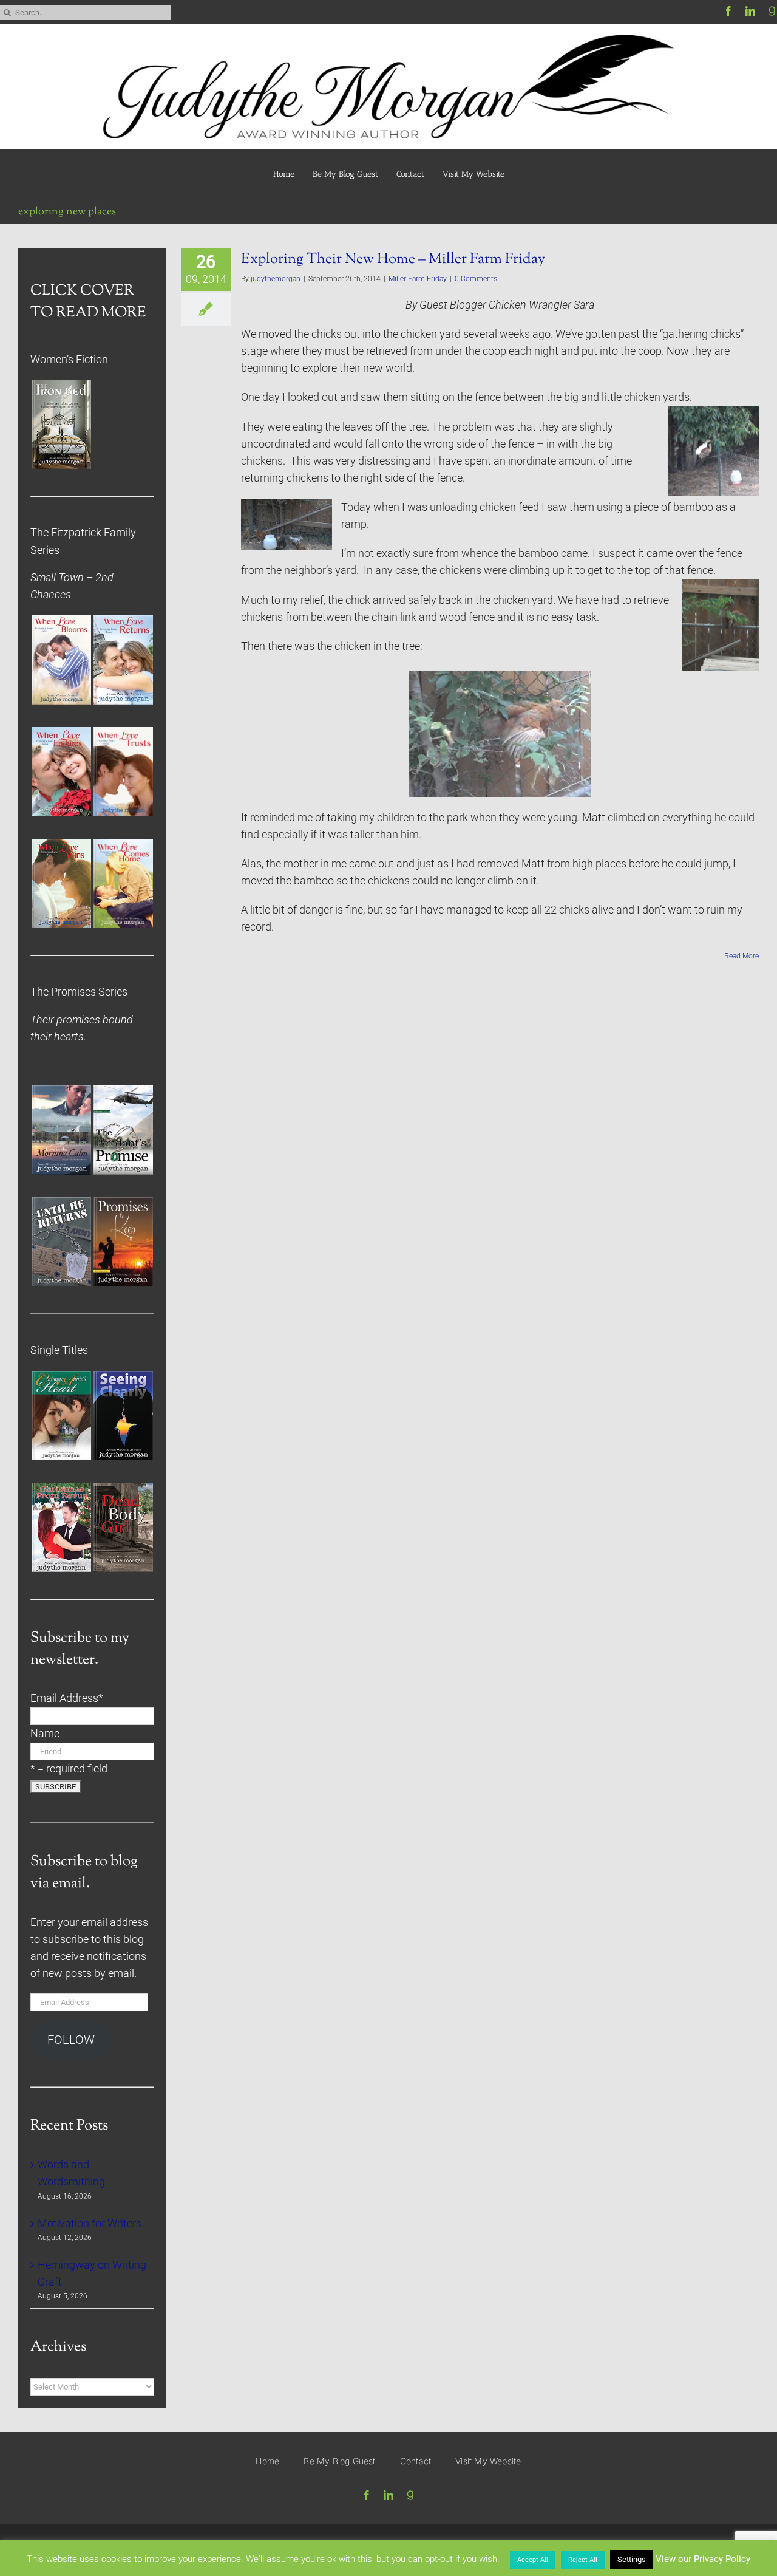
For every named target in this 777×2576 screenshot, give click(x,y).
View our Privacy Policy (703, 2559)
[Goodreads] (772, 11)
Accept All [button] (533, 2560)
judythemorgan (276, 279)
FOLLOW (71, 2040)
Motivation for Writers (90, 2224)
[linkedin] (750, 11)
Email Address (67, 1698)
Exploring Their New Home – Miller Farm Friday (393, 259)
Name (45, 1734)
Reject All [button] (583, 2560)
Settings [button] (632, 2559)
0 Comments (476, 279)
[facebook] (728, 11)
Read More (741, 956)
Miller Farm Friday (418, 279)
